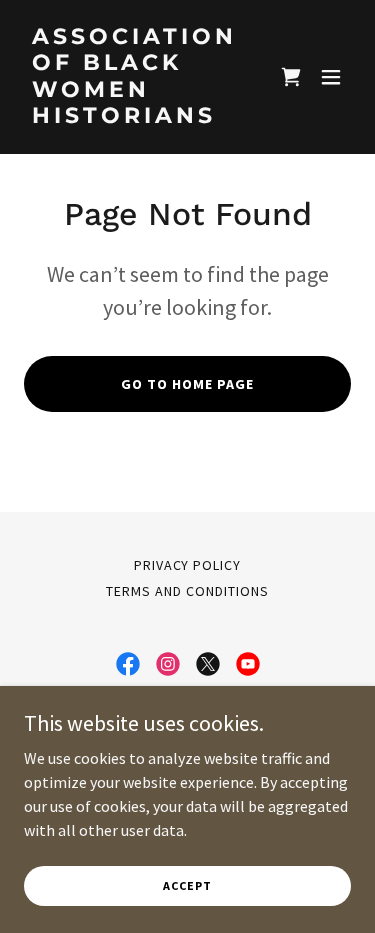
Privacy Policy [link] (188, 565)
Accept (187, 885)
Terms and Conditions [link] (187, 591)
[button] (291, 77)
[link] (138, 117)
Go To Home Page (187, 384)
